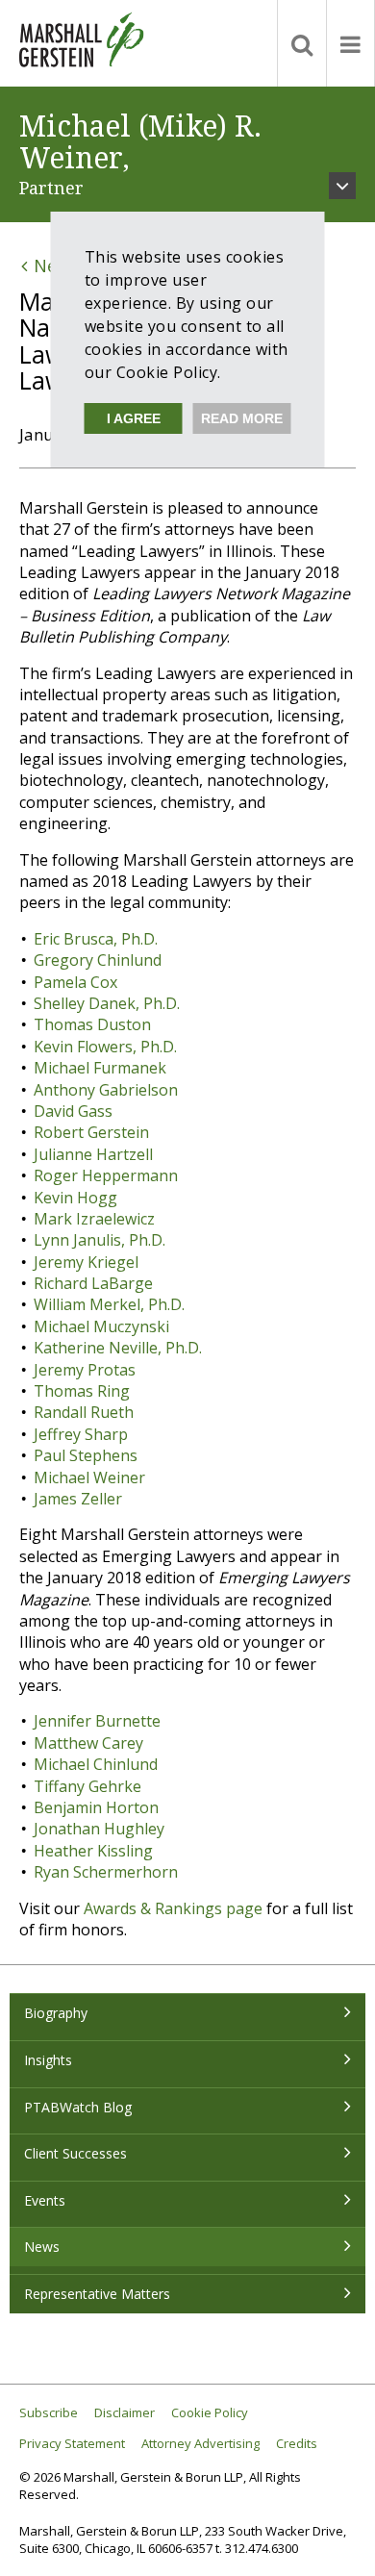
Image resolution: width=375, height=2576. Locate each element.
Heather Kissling (93, 1851)
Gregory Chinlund (98, 960)
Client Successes (75, 2153)
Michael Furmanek (100, 1068)
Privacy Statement (72, 2444)
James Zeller (78, 1499)
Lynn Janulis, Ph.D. (100, 1240)
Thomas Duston (92, 1024)
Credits (297, 2444)
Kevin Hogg (75, 1198)
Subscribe (49, 2413)
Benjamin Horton (96, 1807)
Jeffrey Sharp (81, 1434)
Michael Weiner (89, 1477)
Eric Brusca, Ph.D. (96, 939)
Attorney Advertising (200, 2444)
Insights (48, 2060)
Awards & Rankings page (173, 1908)
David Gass (73, 1111)
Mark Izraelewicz (94, 1219)
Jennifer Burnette (97, 1721)
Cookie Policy (210, 2413)
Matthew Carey (88, 1743)
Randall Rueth (84, 1412)
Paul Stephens (86, 1455)
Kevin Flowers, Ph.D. (105, 1047)
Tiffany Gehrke (87, 1786)
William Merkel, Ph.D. (109, 1304)
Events (45, 2200)
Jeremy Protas (85, 1370)
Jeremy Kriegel (86, 1262)
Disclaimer (125, 2413)
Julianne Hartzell (93, 1154)
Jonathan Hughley (99, 1829)
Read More (242, 418)
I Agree (134, 418)
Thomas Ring (82, 1391)
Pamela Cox (75, 982)
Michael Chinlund (96, 1764)
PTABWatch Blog (78, 2107)
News (42, 2247)
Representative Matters (97, 2294)
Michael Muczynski (101, 1326)
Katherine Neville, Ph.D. (118, 1348)
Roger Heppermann (106, 1175)
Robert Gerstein (91, 1132)
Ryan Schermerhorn (106, 1872)
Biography (56, 2013)
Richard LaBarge (93, 1283)
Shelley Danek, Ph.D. (107, 1003)
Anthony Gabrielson (106, 1090)
